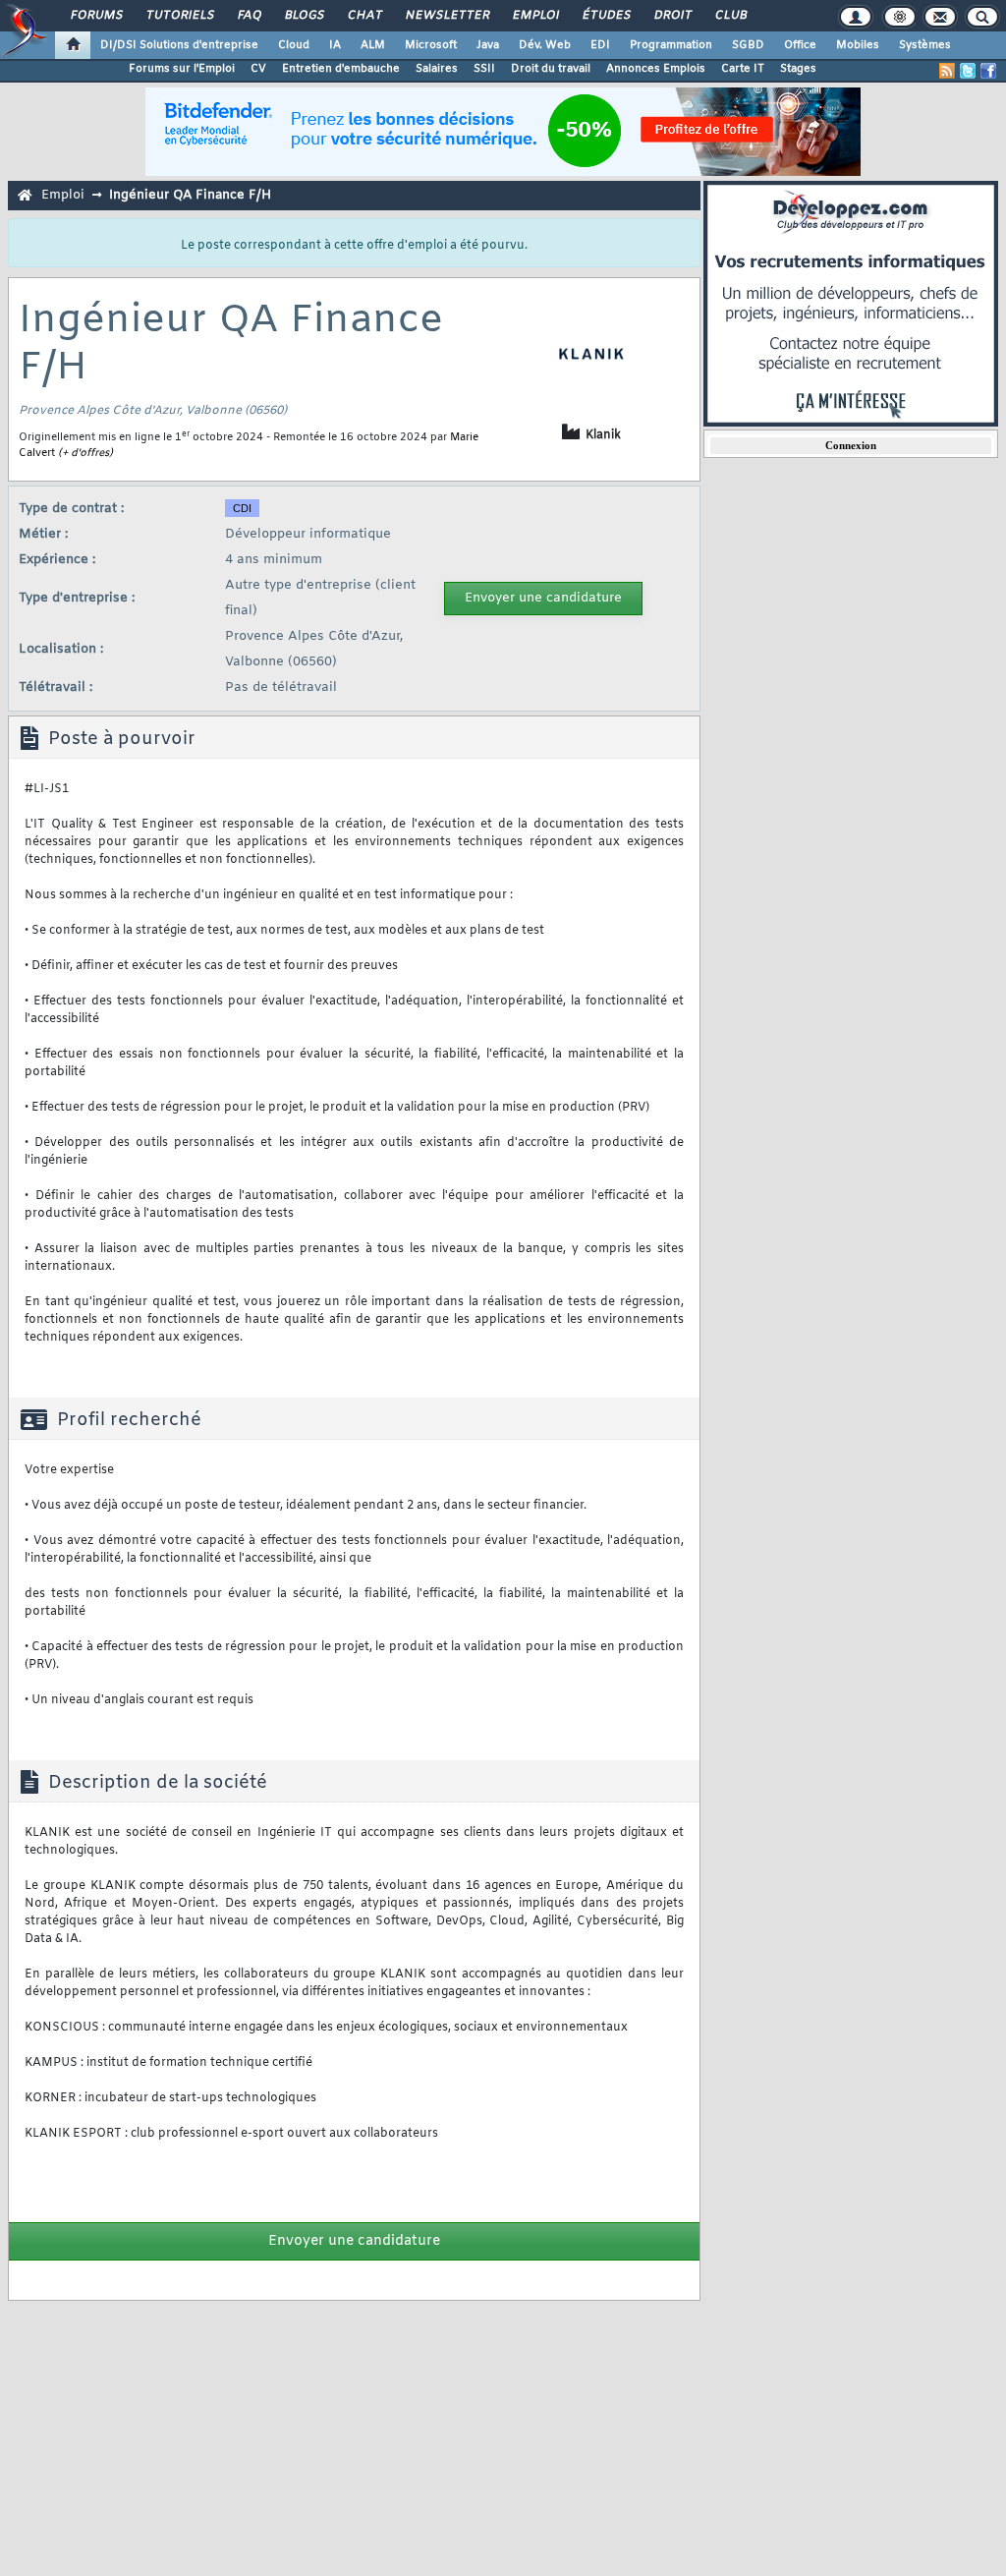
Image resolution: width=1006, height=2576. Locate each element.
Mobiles (858, 45)
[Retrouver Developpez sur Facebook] (988, 71)
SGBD (748, 45)
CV (258, 69)
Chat (364, 16)
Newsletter (447, 16)
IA (335, 45)
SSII (484, 69)
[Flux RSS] (947, 71)
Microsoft (431, 45)
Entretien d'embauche (341, 69)
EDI (600, 45)
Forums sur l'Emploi (182, 69)
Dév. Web (545, 45)
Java (488, 45)
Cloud (294, 45)
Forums (96, 16)
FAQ (249, 16)
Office (800, 45)
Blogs (304, 16)
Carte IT (743, 69)
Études (606, 16)
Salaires (437, 69)
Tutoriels (179, 16)
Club (730, 16)
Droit (672, 16)
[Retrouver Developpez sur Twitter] (968, 71)
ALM (373, 45)
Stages (798, 69)
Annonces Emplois (656, 69)
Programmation (671, 45)
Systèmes (925, 45)
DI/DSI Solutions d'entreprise (179, 45)
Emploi (535, 16)
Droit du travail (551, 69)
